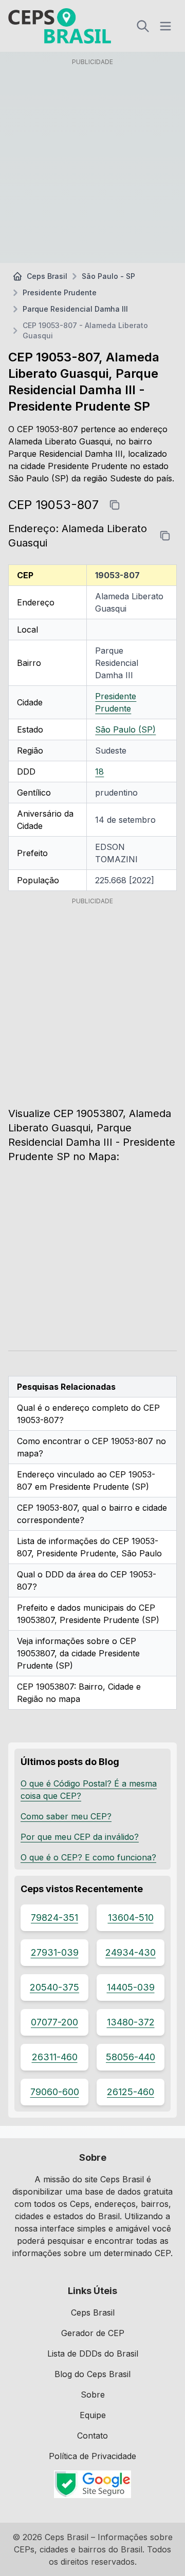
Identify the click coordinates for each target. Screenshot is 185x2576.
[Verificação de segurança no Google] (92, 2484)
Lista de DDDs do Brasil (93, 2354)
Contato (92, 2436)
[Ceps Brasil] (60, 26)
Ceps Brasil (47, 276)
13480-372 (131, 2022)
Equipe (93, 2415)
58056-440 (131, 2057)
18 (99, 772)
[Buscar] (143, 26)
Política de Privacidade (92, 2456)
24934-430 (131, 1952)
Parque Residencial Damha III (75, 309)
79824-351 (54, 1918)
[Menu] (165, 26)
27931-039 (55, 1952)
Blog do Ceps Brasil (92, 2374)
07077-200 (54, 2022)
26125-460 (131, 2092)
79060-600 (55, 2092)
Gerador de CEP (93, 2333)
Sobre (93, 2395)
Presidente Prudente (60, 292)
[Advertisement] (92, 163)
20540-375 (54, 1987)
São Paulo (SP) (125, 729)
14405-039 (131, 1987)
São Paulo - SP (108, 276)
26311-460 (55, 2057)
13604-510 (131, 1918)
